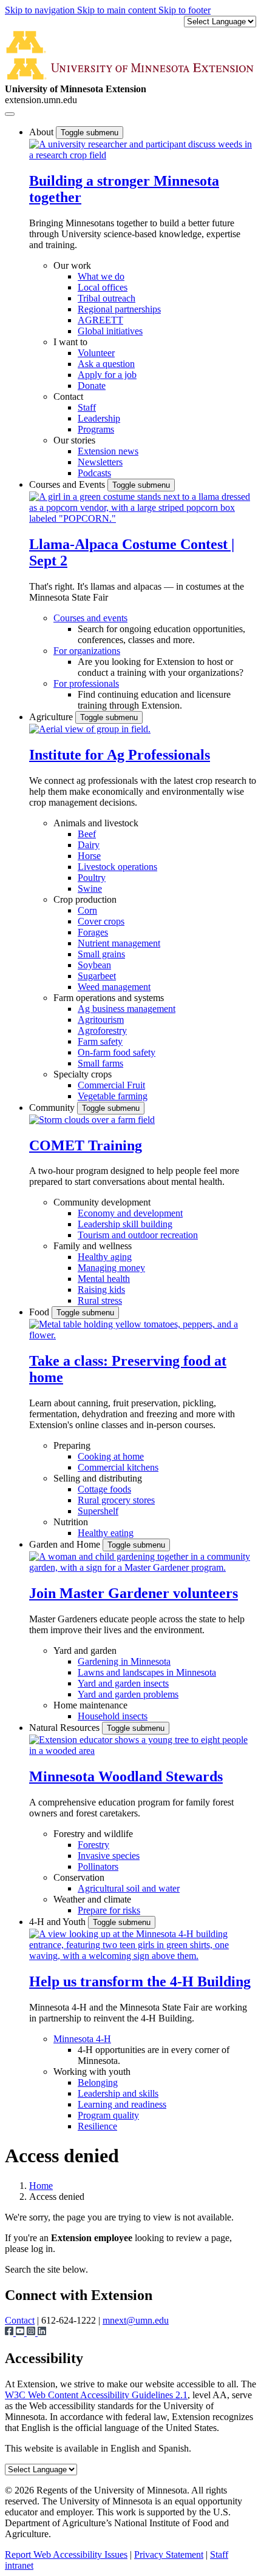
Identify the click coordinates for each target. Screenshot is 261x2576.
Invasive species (109, 1856)
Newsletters (100, 462)
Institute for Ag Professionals (120, 755)
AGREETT (100, 320)
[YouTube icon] (21, 2332)
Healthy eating (106, 1533)
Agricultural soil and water (129, 1888)
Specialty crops (83, 1074)
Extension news (108, 451)
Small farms (100, 1063)
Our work (72, 265)
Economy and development (130, 1213)
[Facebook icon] (10, 2332)
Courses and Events (68, 484)
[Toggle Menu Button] (10, 114)
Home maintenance (90, 1705)
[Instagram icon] (32, 2332)
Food (40, 1312)
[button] (143, 155)
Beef (87, 834)
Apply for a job (107, 375)
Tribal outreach (107, 298)
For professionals (86, 683)
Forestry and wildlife (93, 1834)
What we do (101, 276)
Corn (87, 910)
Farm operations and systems (109, 998)
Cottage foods (104, 1489)
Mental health (104, 1279)
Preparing (72, 1445)
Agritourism (101, 1020)
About (42, 132)
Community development (102, 1202)
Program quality (108, 2115)
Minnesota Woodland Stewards (126, 1776)
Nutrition (71, 1522)
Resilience (97, 2126)
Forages (93, 932)
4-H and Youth (59, 1922)
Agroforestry (102, 1030)
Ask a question (106, 364)
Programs (96, 429)
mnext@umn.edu (136, 2320)
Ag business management (127, 1009)
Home (41, 2186)
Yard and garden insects (123, 1683)
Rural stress (100, 1300)
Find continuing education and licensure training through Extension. (154, 700)
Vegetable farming (113, 1096)
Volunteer (96, 353)
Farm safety (100, 1041)
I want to (70, 342)
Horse (89, 856)
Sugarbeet (97, 976)
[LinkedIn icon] (42, 2332)
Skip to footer (185, 10)
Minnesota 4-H (82, 2039)
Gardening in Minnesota (124, 1661)
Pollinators (98, 1866)
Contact (68, 396)
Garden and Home (66, 1544)
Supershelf (98, 1511)
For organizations (87, 651)
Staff (87, 407)
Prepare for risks (109, 1910)
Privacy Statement (169, 2554)
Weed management (114, 987)
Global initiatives (110, 331)
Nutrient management (119, 943)
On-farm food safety (117, 1052)
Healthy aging (105, 1257)
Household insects (113, 1716)
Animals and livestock (96, 823)
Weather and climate (92, 1899)
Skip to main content (118, 10)
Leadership (99, 418)
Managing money (111, 1268)
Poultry (92, 878)
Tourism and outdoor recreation (138, 1235)
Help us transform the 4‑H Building (140, 1981)
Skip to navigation (41, 10)
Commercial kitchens (118, 1467)
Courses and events (90, 618)
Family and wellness (93, 1246)
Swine (90, 888)
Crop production (85, 899)
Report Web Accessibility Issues (66, 2554)
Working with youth (92, 2072)
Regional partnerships (119, 309)
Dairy (89, 845)
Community (53, 1108)
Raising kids (101, 1290)
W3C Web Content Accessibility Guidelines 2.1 (96, 2395)
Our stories (74, 440)
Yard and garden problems (128, 1694)
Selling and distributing (98, 1478)
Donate (92, 386)
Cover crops (101, 921)
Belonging (98, 2082)
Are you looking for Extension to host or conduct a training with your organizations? (161, 667)
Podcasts (94, 473)
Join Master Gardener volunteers (134, 1593)
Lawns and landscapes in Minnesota (147, 1672)
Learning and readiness (122, 2104)
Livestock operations (117, 867)
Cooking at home (111, 1456)
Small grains (101, 954)
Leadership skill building (125, 1224)
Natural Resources (66, 1728)
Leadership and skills (118, 2093)
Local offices (103, 287)
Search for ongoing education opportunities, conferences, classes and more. (161, 634)
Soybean (94, 965)
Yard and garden (85, 1650)
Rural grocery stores (116, 1500)
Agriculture (52, 717)
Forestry (93, 1845)
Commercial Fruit (111, 1085)
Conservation (79, 1877)
